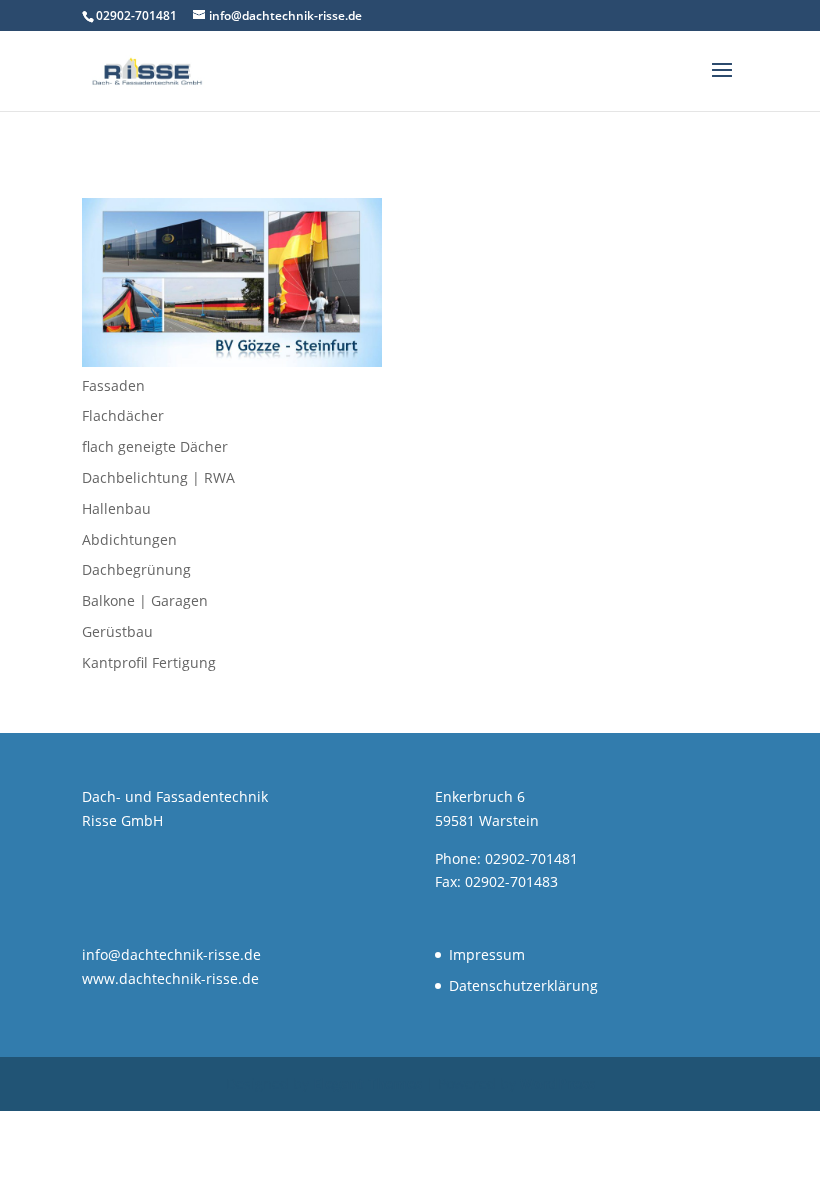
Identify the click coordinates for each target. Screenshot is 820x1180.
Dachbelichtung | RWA (158, 477)
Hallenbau (116, 508)
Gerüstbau (117, 631)
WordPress (557, 1083)
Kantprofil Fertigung (149, 662)
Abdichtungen (129, 539)
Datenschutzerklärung (523, 985)
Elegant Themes (367, 1083)
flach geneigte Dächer (155, 446)
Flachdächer (123, 415)
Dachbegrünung (136, 569)
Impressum (487, 954)
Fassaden (113, 385)
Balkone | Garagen (145, 600)
